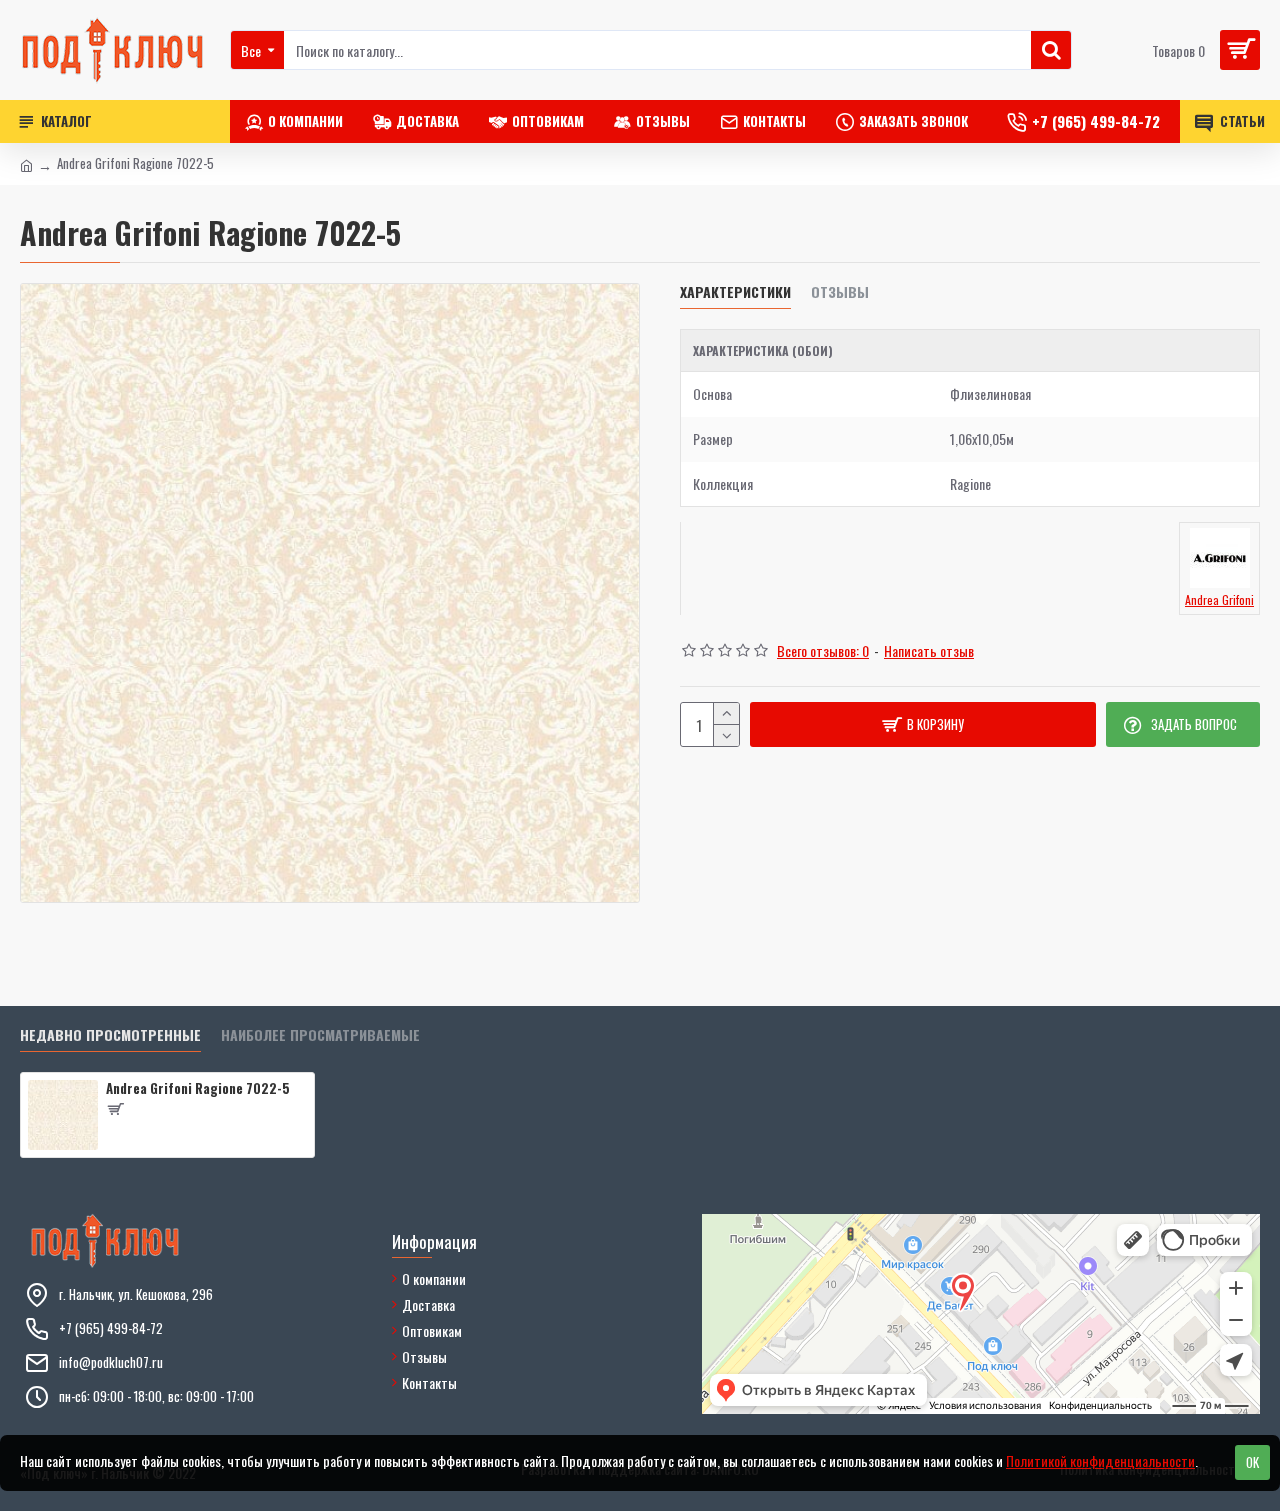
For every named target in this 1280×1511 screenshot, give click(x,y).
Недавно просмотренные (110, 1035)
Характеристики (735, 292)
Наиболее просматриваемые (320, 1035)
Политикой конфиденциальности (1100, 1460)
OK (1252, 1462)
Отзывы (840, 292)
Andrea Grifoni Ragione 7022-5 (198, 1088)
